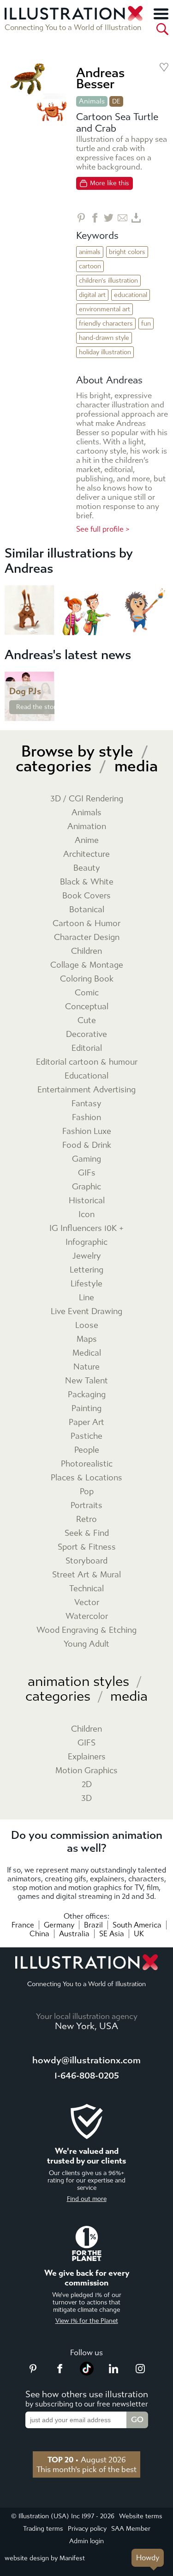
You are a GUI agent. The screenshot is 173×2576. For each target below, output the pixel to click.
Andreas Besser (100, 78)
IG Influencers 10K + (86, 1228)
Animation (87, 827)
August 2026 (87, 2460)
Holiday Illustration (105, 352)
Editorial (87, 1048)
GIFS (86, 1743)
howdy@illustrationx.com (86, 2060)
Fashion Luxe (87, 1131)
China (39, 1934)
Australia (74, 1934)
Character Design (87, 937)
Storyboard (86, 1561)
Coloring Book (87, 979)
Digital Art (92, 295)
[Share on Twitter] (109, 218)
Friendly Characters (106, 324)
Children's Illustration (108, 281)
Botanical (87, 910)
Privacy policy (87, 2529)
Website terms (141, 2516)
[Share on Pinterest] (81, 218)
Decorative (86, 1034)
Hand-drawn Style (104, 338)
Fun (146, 324)
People (87, 1450)
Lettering (86, 1270)
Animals (92, 101)
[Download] (136, 218)
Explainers (87, 1757)
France (23, 1925)
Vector (87, 1603)
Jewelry (87, 1256)
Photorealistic (87, 1464)
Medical (87, 1353)
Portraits (86, 1506)
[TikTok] (87, 2373)
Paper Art (86, 1422)
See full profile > (103, 529)
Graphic (86, 1187)
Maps (87, 1339)
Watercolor (87, 1616)
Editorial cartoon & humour (87, 1062)
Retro (86, 1519)
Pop (87, 1492)
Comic (87, 993)
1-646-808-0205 (87, 2076)
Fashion (86, 1118)
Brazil (93, 1925)
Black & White (87, 882)
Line (86, 1298)
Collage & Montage (87, 965)
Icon (86, 1215)
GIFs (87, 1173)
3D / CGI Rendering (87, 799)
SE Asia (112, 1934)
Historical (87, 1201)
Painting (86, 1409)
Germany (59, 1925)
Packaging (87, 1395)
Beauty (87, 868)
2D (87, 1785)
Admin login (86, 2541)
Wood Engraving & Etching (86, 1630)
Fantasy (86, 1104)
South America (137, 1925)
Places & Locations (86, 1478)
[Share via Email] (122, 218)
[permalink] (47, 713)
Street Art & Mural (86, 1575)
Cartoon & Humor (86, 924)
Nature (86, 1367)
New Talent (86, 1381)
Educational (131, 295)
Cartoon (90, 266)
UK (139, 1934)
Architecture (86, 854)
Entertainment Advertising (86, 1090)
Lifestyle (86, 1284)
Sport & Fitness (87, 1547)
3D (86, 1798)
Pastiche (86, 1436)
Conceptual (87, 1007)
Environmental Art (104, 309)
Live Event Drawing (86, 1312)
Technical (86, 1589)
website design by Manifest (45, 2558)
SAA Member (131, 2529)
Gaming (86, 1159)
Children (86, 951)
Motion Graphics (86, 1771)
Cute (87, 1021)
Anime (87, 840)
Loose (87, 1325)
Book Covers (86, 896)
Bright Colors (127, 252)
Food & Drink (87, 1145)
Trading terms (43, 2529)
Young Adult (86, 1644)
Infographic (86, 1242)
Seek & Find (87, 1533)
